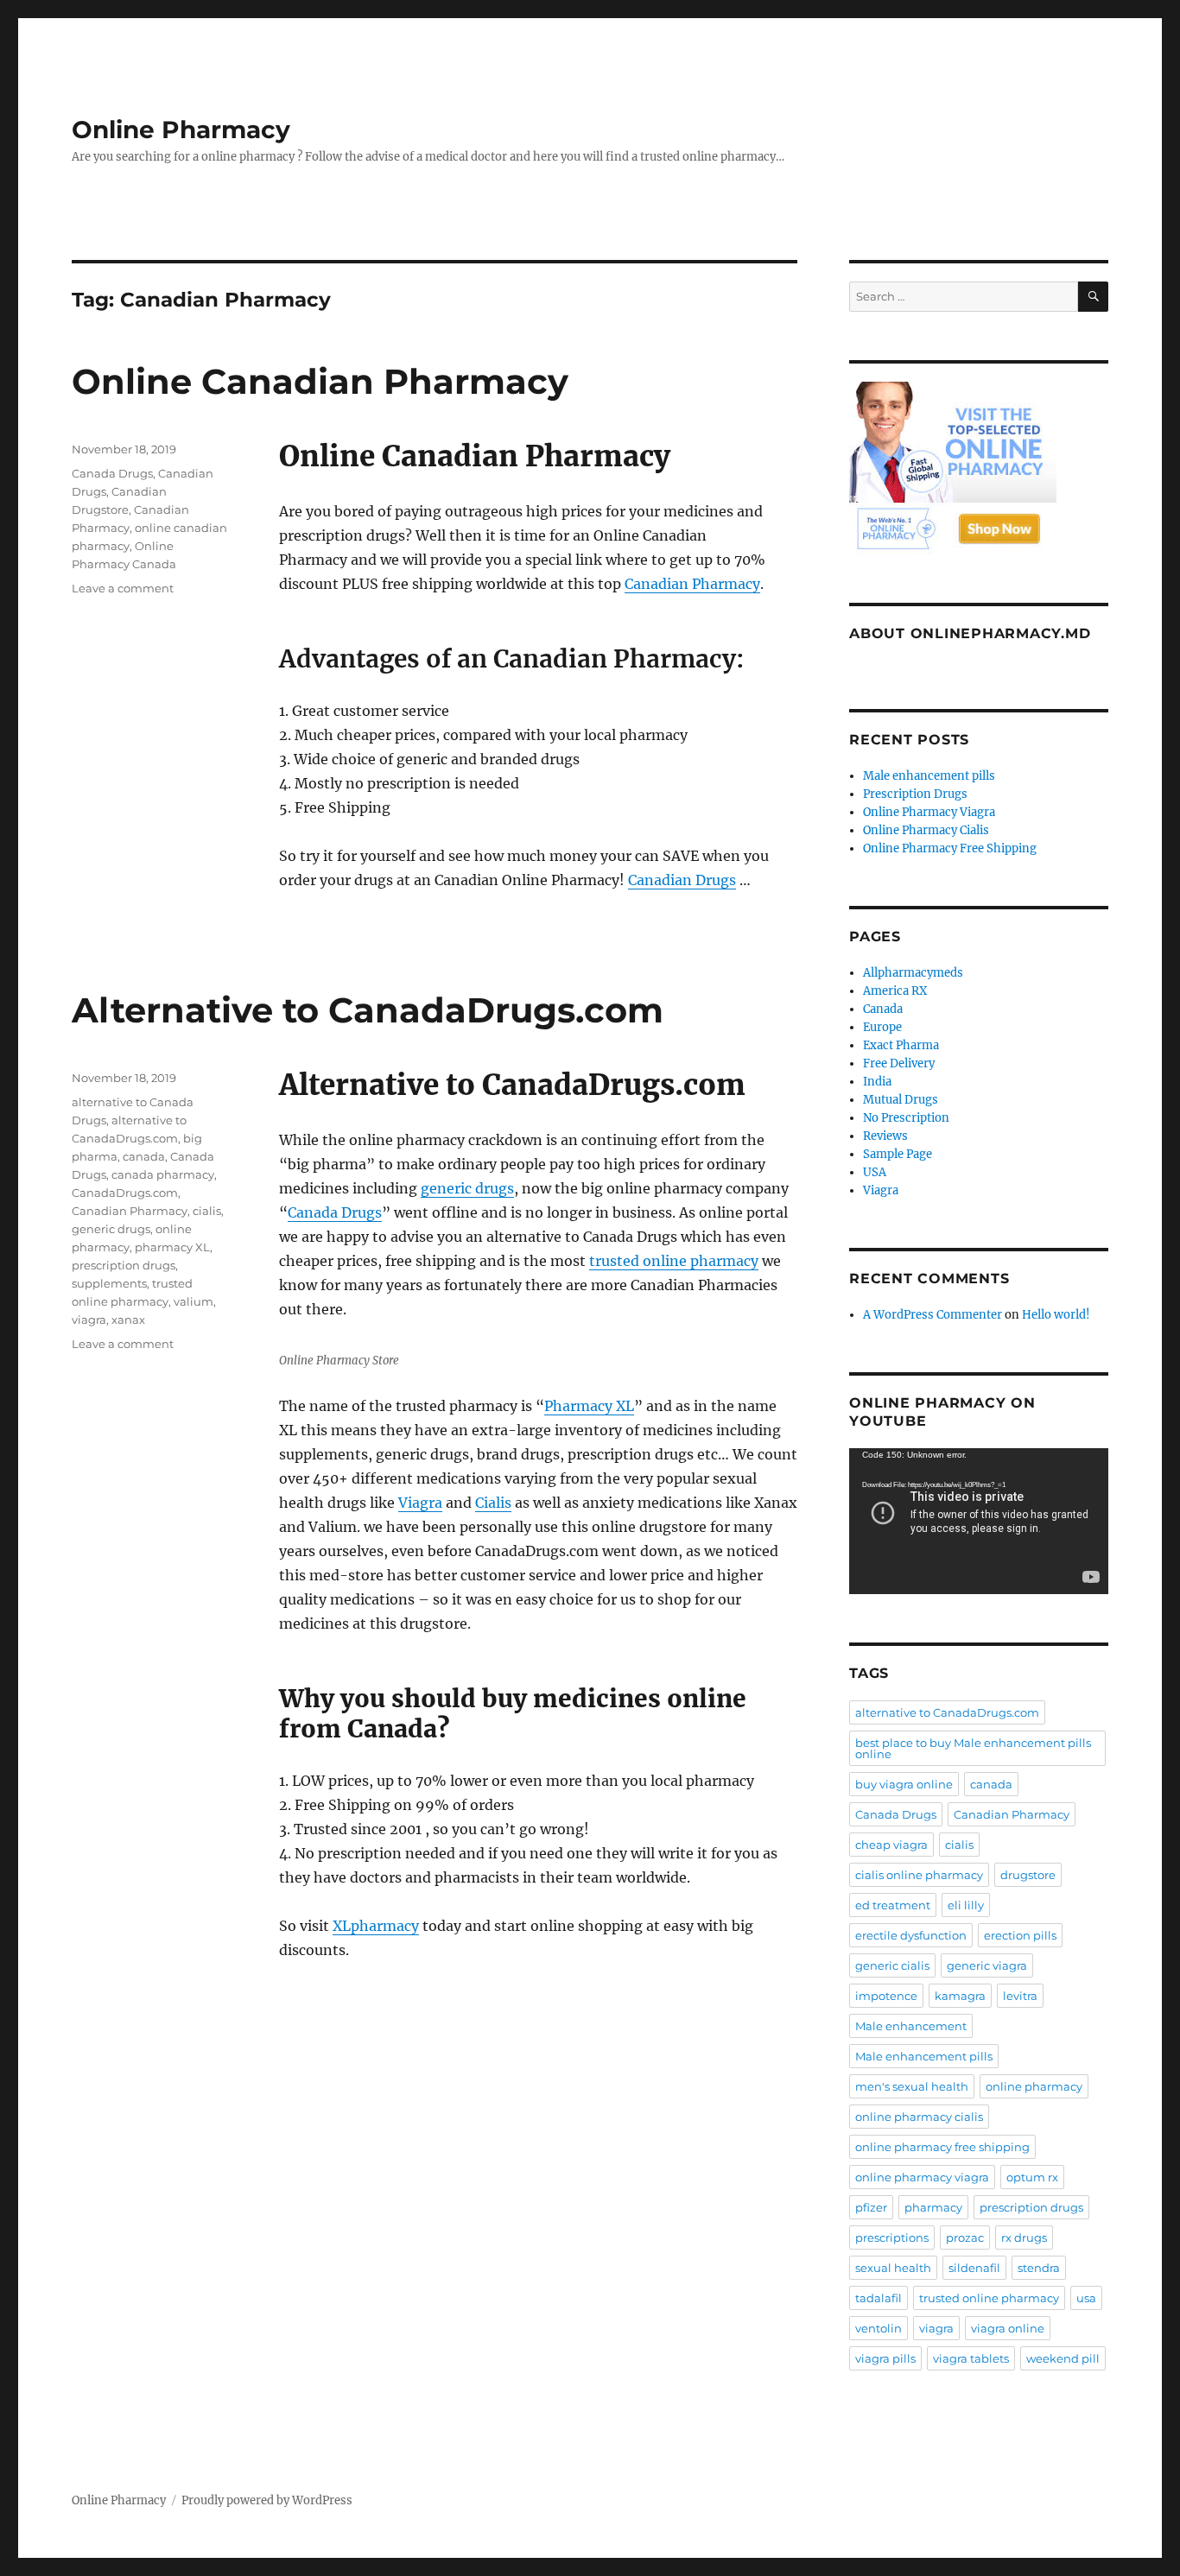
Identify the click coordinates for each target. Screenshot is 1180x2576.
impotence (886, 1996)
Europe (882, 1027)
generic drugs (467, 1188)
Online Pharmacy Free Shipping (950, 848)
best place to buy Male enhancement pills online (973, 1748)
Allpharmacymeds (913, 973)
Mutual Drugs (901, 1100)
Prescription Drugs (915, 794)
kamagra (960, 1996)
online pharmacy (1034, 2086)
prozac (965, 2237)
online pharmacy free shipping (942, 2147)
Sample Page (898, 1154)
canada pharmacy (163, 1174)
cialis (207, 1211)
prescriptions (892, 2237)
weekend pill (1063, 2358)
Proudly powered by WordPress (267, 2500)
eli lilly (966, 1905)
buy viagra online (904, 1784)
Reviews (885, 1136)
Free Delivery (899, 1063)
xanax (128, 1320)
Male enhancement (911, 2026)
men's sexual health (912, 2086)
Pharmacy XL (589, 1406)
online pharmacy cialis (919, 2117)
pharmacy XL (172, 1247)
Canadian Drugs (682, 880)
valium (193, 1301)
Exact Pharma (901, 1045)
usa (1086, 2298)
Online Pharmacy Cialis (926, 830)
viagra (89, 1320)
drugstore (1028, 1875)
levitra (1020, 1996)
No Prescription (906, 1118)
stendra (1039, 2268)
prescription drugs (124, 1265)
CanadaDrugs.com (125, 1193)
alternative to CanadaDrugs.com (947, 1712)
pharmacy (933, 2207)
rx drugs (1024, 2237)
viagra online (1008, 2328)
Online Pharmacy (181, 130)
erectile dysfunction (911, 1935)
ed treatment (893, 1905)
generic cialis (892, 1965)
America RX (895, 991)
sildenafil (974, 2268)
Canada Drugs (112, 473)
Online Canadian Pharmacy (320, 381)
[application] (979, 1521)
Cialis (493, 1503)
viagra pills (885, 2358)
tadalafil (879, 2298)
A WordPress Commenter (933, 1315)
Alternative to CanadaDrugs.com (368, 1010)
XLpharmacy (376, 1926)
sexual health (893, 2268)
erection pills (1020, 1935)
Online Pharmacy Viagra (929, 812)
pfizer (871, 2207)
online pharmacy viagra (922, 2177)
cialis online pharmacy (919, 1875)
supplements (109, 1283)
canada (144, 1156)
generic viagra (987, 1965)
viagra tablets (971, 2358)
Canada (883, 1009)
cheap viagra (891, 1845)
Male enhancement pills (929, 776)
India (877, 1082)
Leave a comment (123, 588)
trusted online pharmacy (674, 1261)
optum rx (1032, 2177)
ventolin (879, 2328)
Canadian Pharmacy (692, 584)
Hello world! (1056, 1315)
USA (875, 1172)
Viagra (420, 1503)
